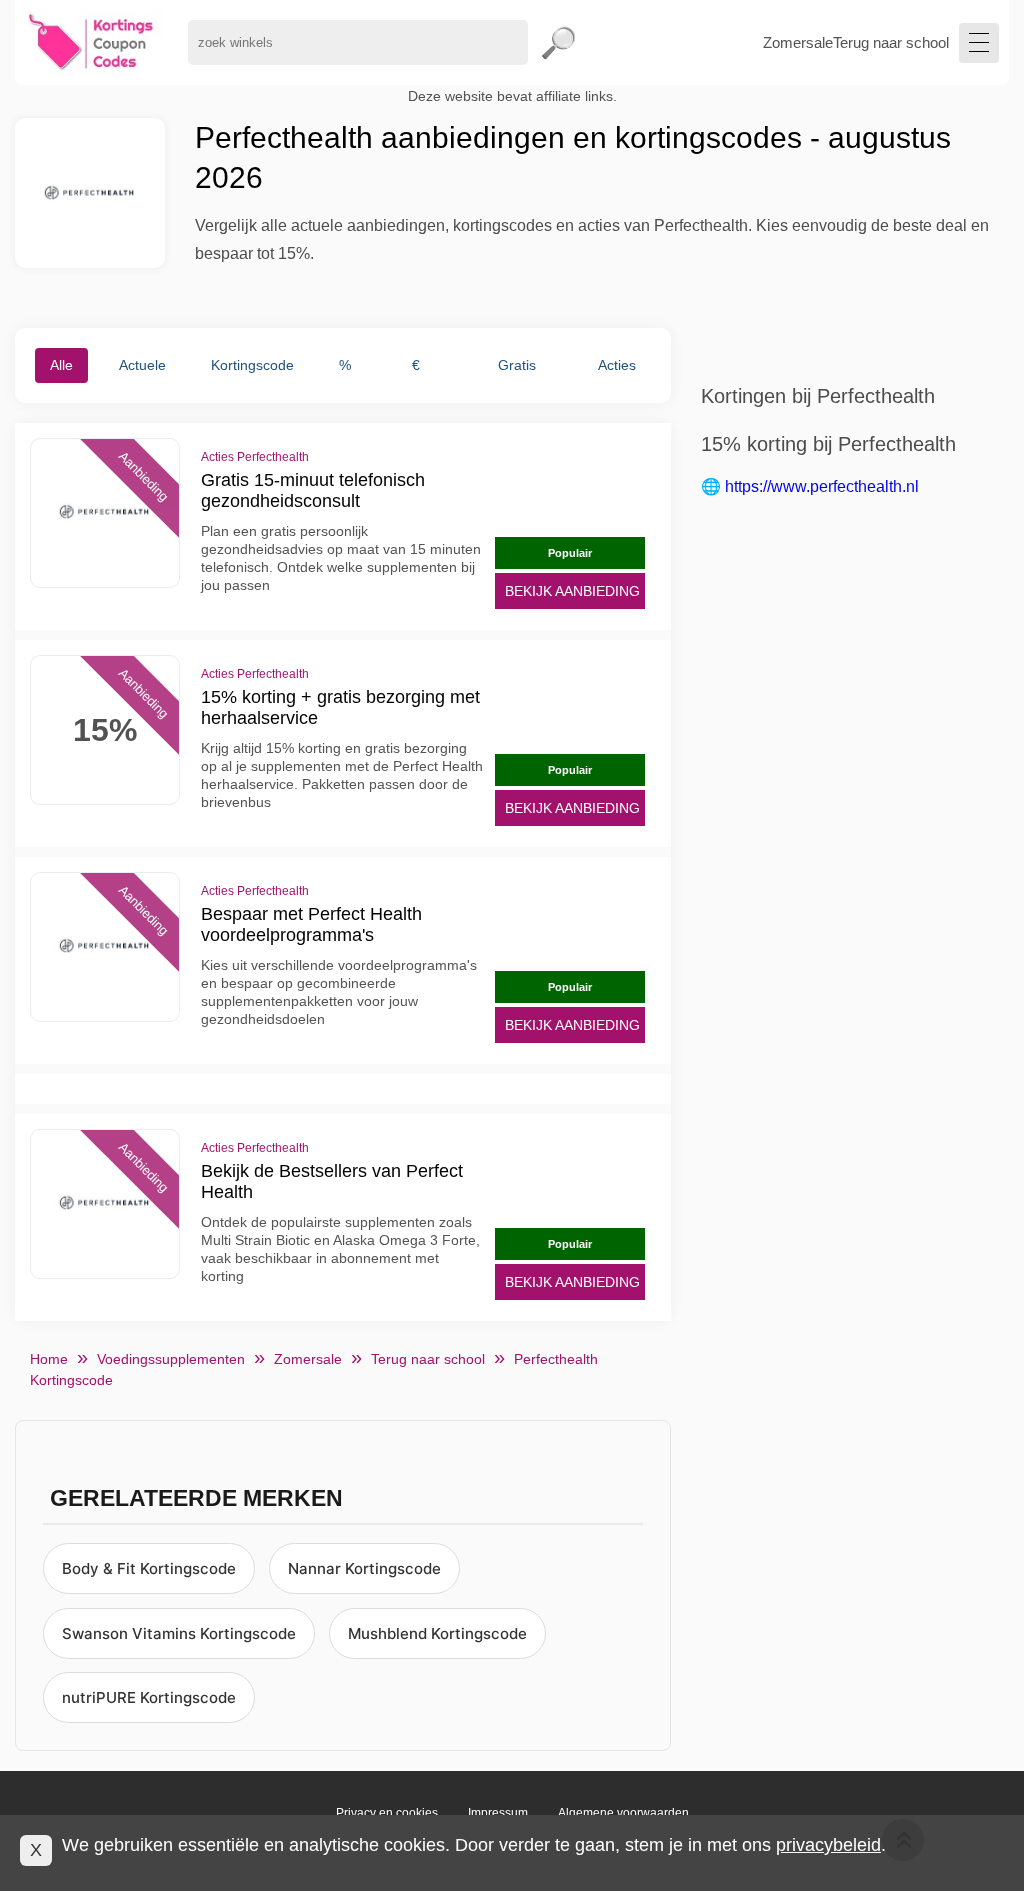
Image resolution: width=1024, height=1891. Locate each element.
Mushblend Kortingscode (437, 1633)
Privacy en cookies (387, 1813)
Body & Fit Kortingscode (149, 1568)
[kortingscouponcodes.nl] (91, 42)
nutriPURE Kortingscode (149, 1697)
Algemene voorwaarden (623, 1813)
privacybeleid (828, 1845)
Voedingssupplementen (171, 1359)
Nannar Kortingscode (364, 1568)
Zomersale (798, 42)
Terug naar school (891, 42)
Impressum (498, 1813)
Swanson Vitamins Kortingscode (179, 1633)
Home (49, 1359)
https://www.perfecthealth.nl (822, 486)
